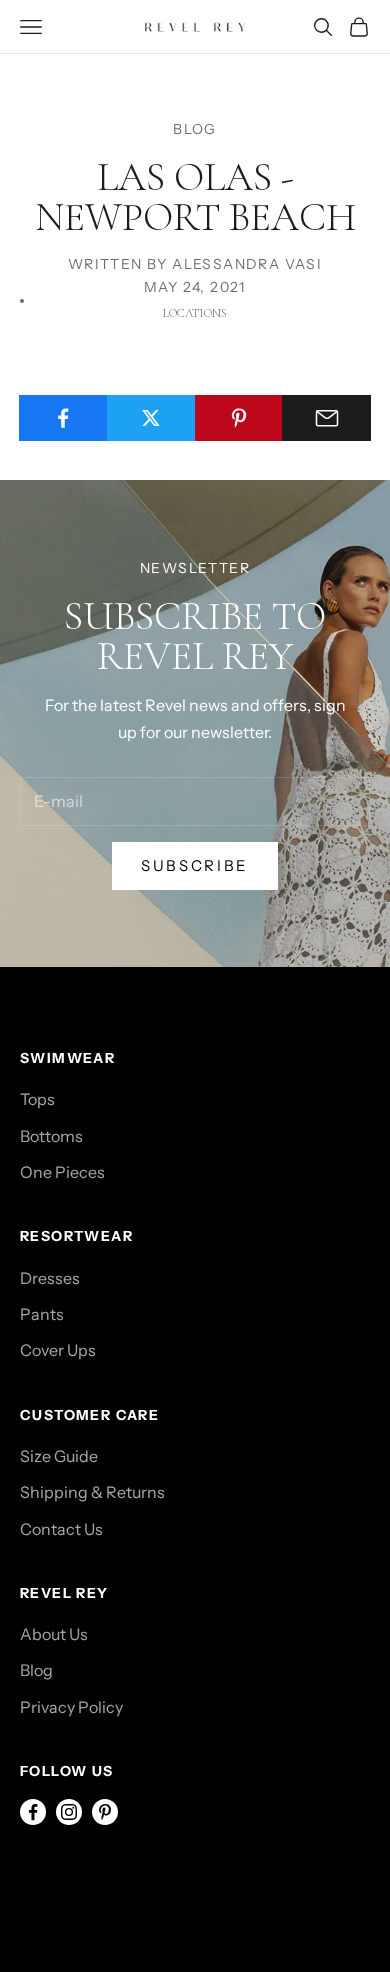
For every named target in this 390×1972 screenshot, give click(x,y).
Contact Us (61, 1529)
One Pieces (62, 1172)
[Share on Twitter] (151, 418)
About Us (54, 1634)
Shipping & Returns (92, 1492)
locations (195, 313)
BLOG (195, 129)
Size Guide (59, 1456)
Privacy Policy (71, 1707)
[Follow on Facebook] (33, 1812)
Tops (37, 1099)
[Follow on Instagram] (69, 1812)
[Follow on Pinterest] (105, 1812)
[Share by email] (326, 418)
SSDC (108, 1878)
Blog (36, 1670)
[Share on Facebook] (63, 418)
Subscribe (195, 865)
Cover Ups (58, 1350)
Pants (42, 1314)
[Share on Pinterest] (239, 418)
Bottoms (51, 1136)
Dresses (50, 1278)
